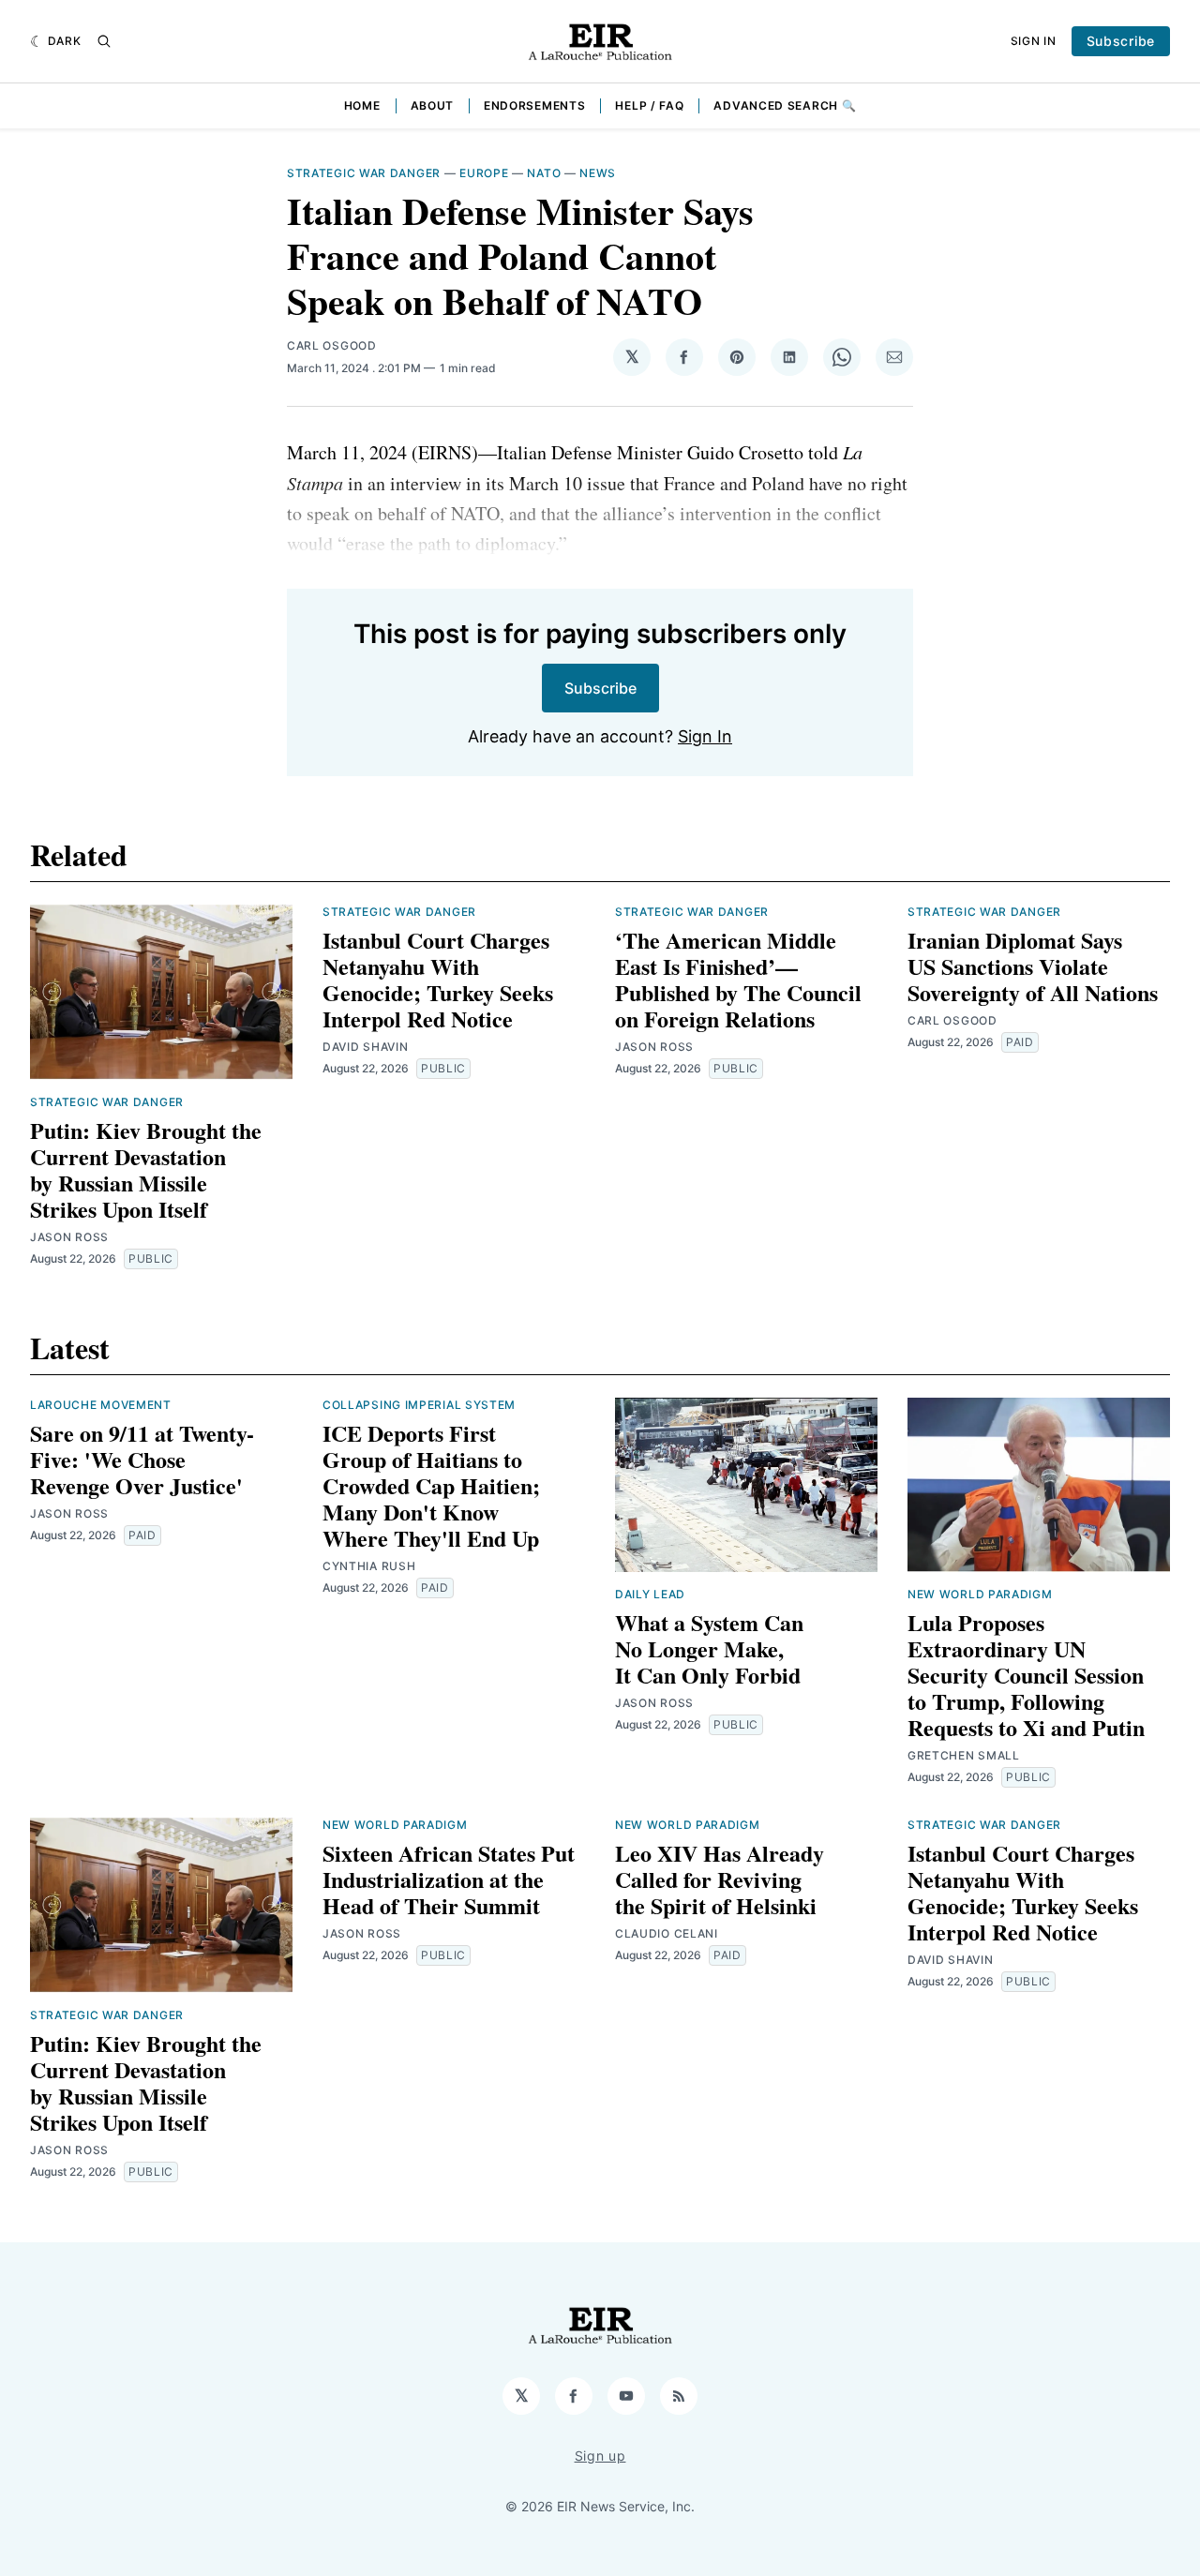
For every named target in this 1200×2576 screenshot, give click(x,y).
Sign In (1034, 41)
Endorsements (534, 105)
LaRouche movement (101, 1405)
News (598, 173)
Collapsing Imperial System (419, 1405)
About (433, 105)
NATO (544, 173)
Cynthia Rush (369, 1566)
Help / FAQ (649, 105)
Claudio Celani (667, 1933)
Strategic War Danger (364, 173)
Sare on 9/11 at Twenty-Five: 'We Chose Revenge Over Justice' (142, 1459)
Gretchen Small (964, 1755)
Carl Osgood (332, 345)
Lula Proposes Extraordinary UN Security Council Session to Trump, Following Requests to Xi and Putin (1026, 1675)
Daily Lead (650, 1594)
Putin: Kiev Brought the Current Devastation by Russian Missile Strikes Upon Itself (146, 1169)
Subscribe (1121, 41)
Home (362, 105)
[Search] (104, 41)
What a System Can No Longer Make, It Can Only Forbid (709, 1648)
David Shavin (365, 1047)
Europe (484, 173)
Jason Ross (69, 1237)
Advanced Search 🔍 (785, 105)
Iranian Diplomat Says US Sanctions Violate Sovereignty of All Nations (1033, 966)
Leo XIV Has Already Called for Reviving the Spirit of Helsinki (720, 1879)
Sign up (600, 2456)
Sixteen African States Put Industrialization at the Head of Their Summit (449, 1879)
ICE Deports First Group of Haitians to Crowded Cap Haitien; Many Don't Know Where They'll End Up (431, 1485)
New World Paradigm (980, 1594)
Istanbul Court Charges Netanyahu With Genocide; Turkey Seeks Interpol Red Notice (438, 979)
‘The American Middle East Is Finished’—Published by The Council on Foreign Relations (738, 979)
